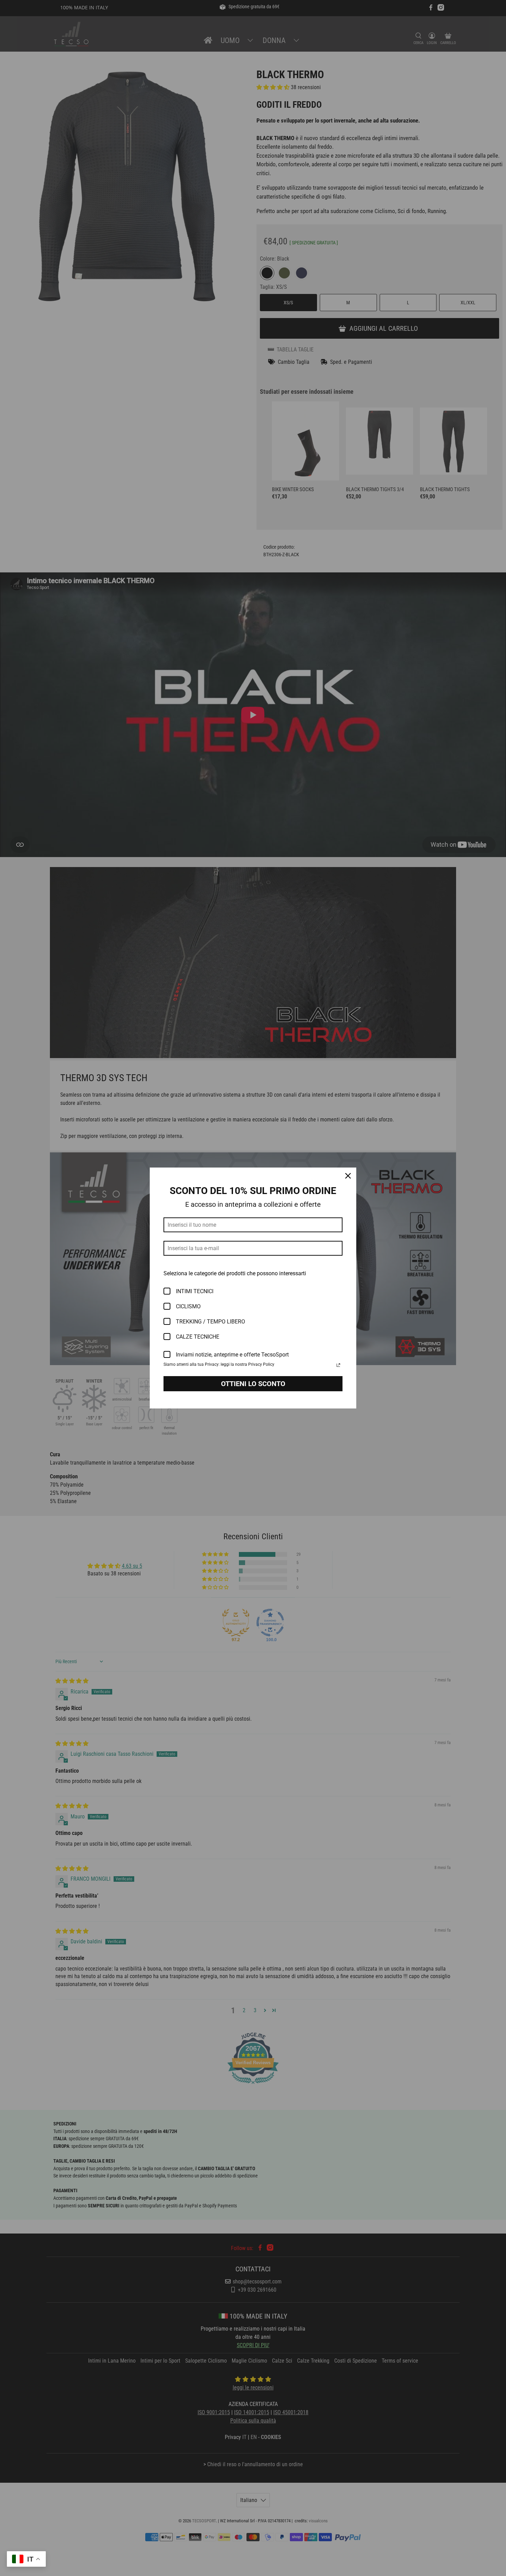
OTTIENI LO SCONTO (253, 1384)
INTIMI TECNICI (195, 1291)
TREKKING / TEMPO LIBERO (210, 1322)
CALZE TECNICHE (198, 1337)
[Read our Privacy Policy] (338, 1365)
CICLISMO (188, 1306)
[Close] (348, 1176)
